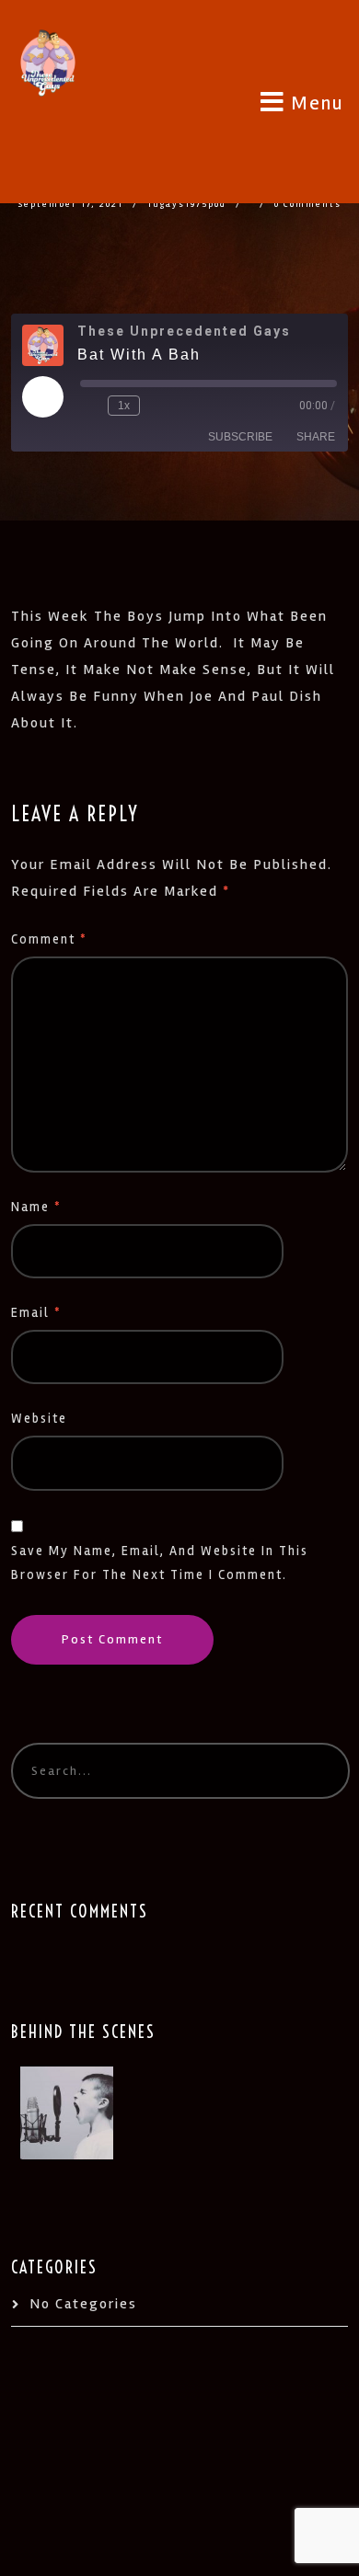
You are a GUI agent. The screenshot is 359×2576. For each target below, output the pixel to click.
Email (36, 1313)
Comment (49, 939)
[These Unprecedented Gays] (48, 57)
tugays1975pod (187, 204)
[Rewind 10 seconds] (90, 406)
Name (36, 1207)
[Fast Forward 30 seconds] (157, 406)
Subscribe (240, 437)
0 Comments (308, 204)
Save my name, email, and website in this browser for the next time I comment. (160, 1563)
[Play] (42, 396)
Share (316, 437)
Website (39, 1419)
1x (124, 406)
